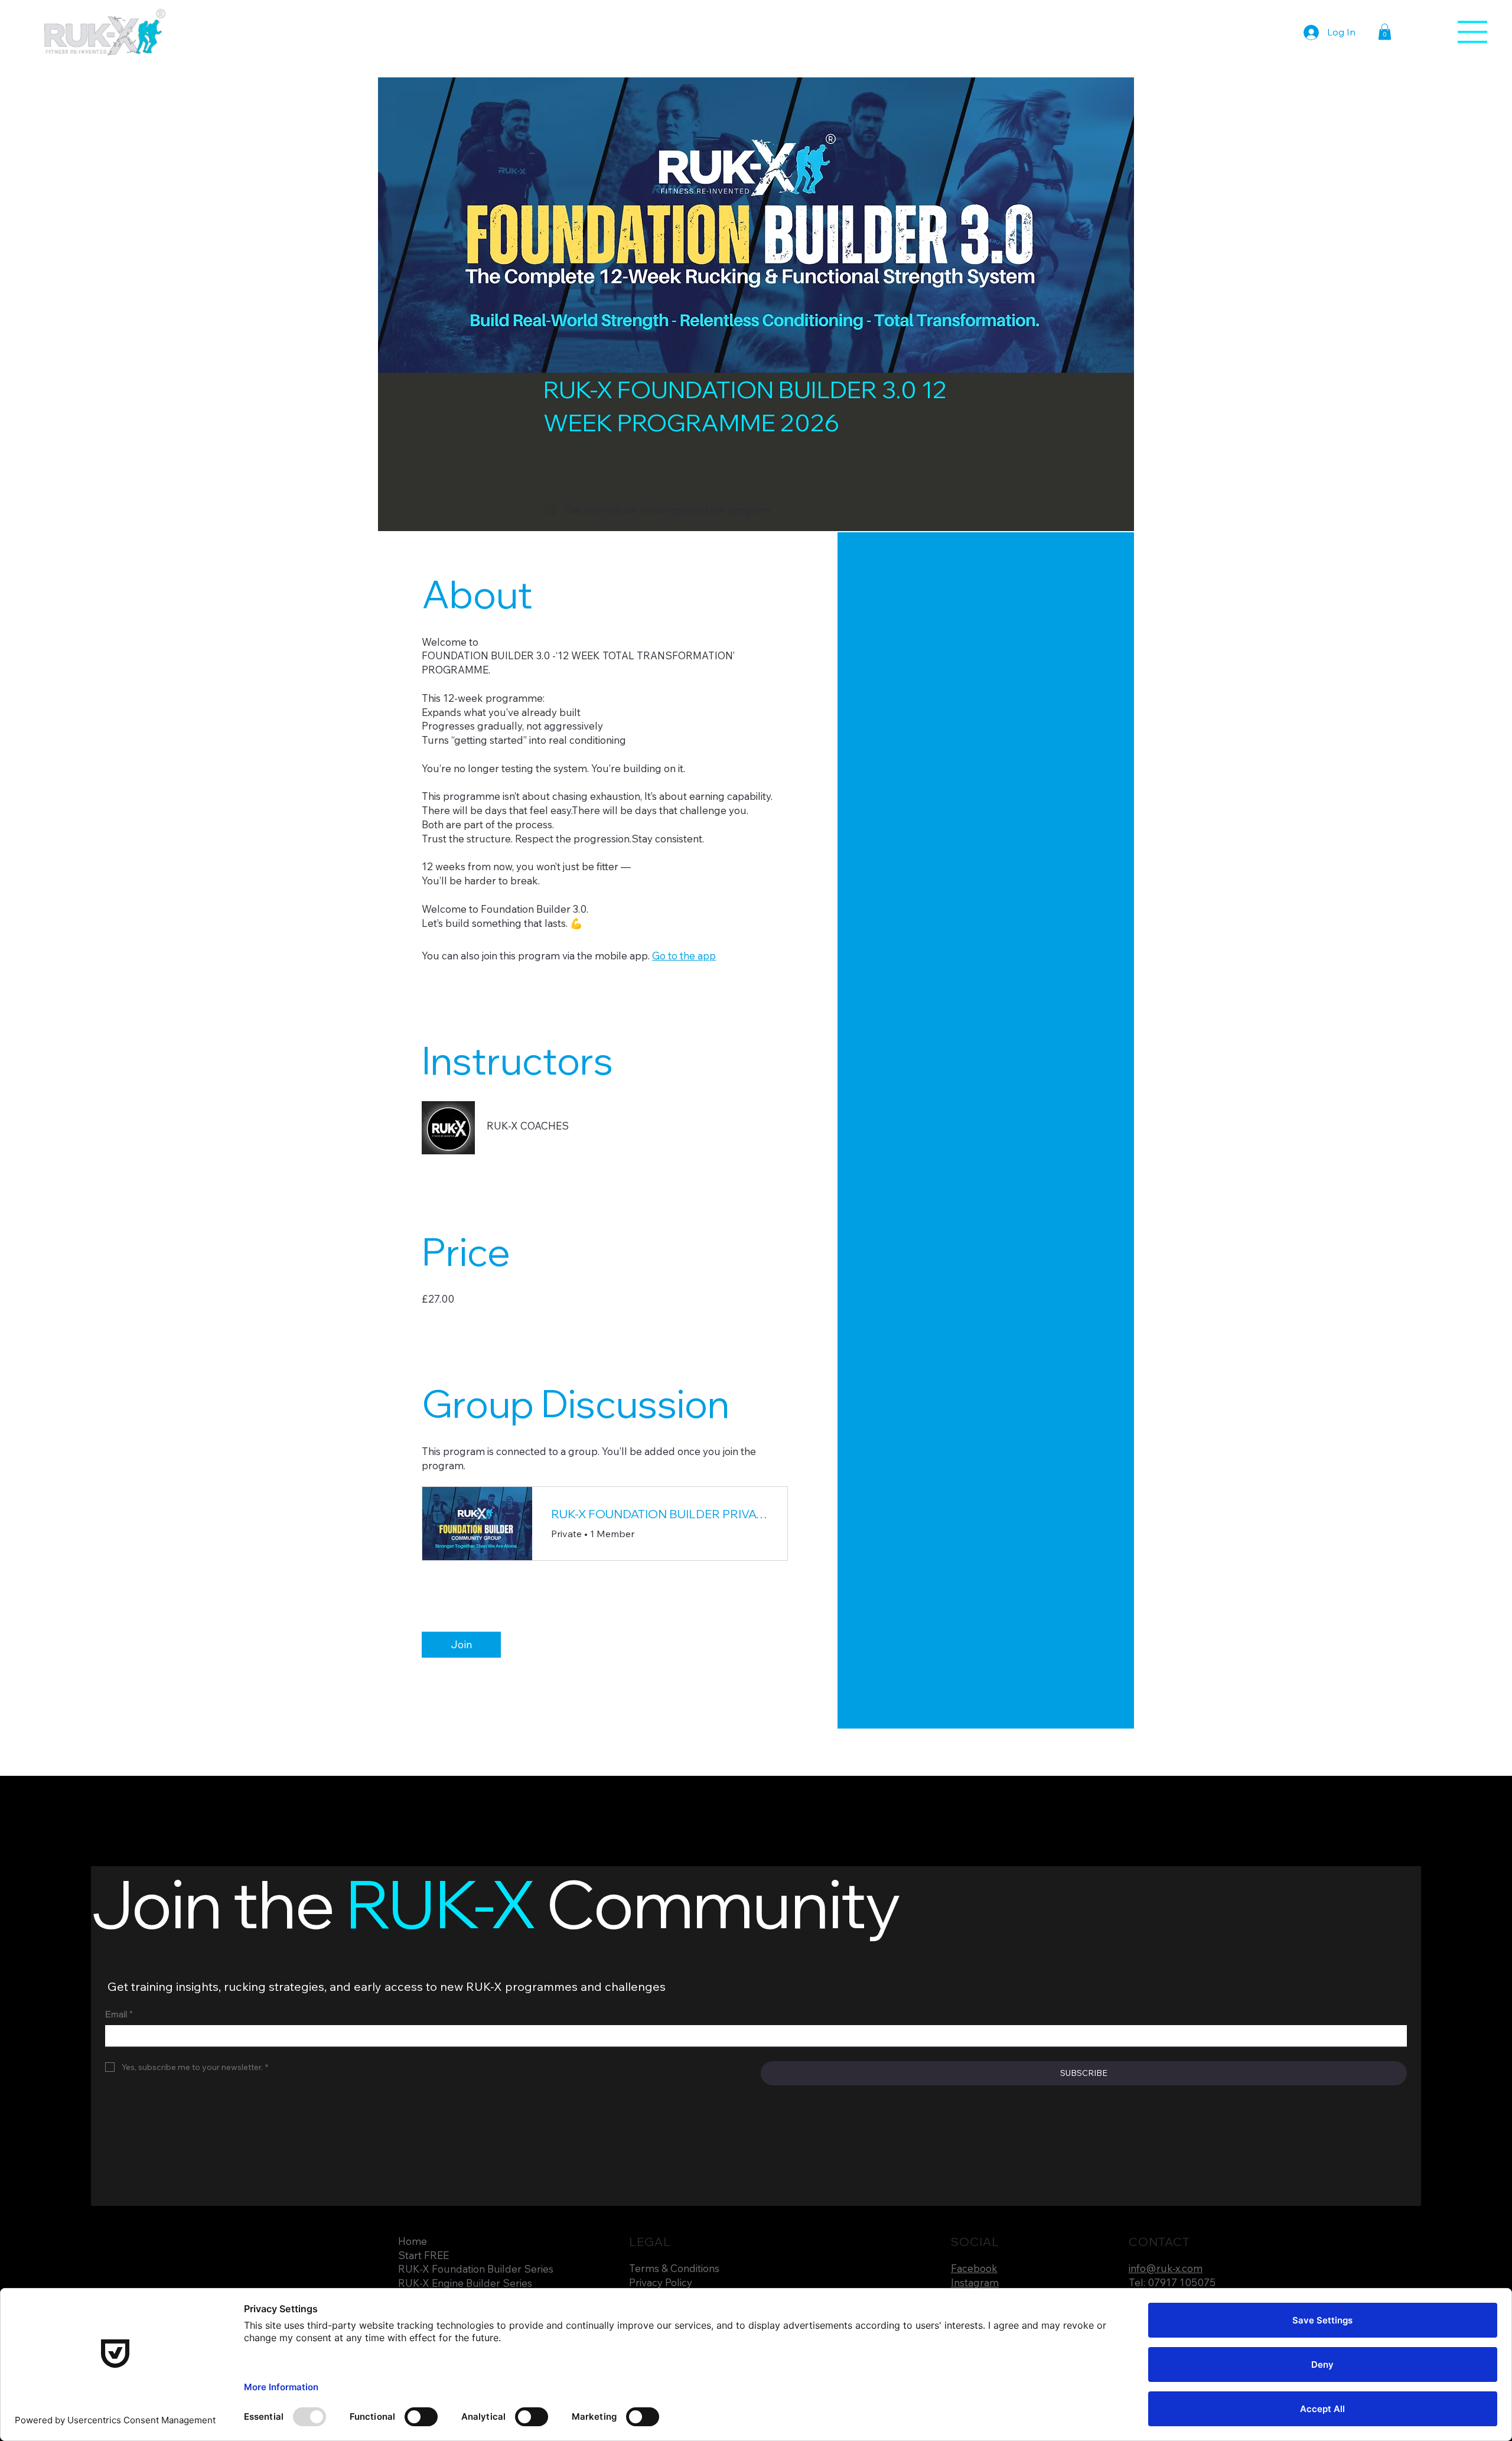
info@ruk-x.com (1166, 2268)
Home (413, 2241)
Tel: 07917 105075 (1172, 2282)
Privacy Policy (661, 2282)
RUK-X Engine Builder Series (465, 2283)
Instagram (975, 2282)
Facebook (974, 2268)
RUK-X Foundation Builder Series (476, 2269)
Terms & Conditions (674, 2268)
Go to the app (684, 956)
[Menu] (1473, 32)
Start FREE (423, 2255)
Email (119, 2014)
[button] (1385, 32)
